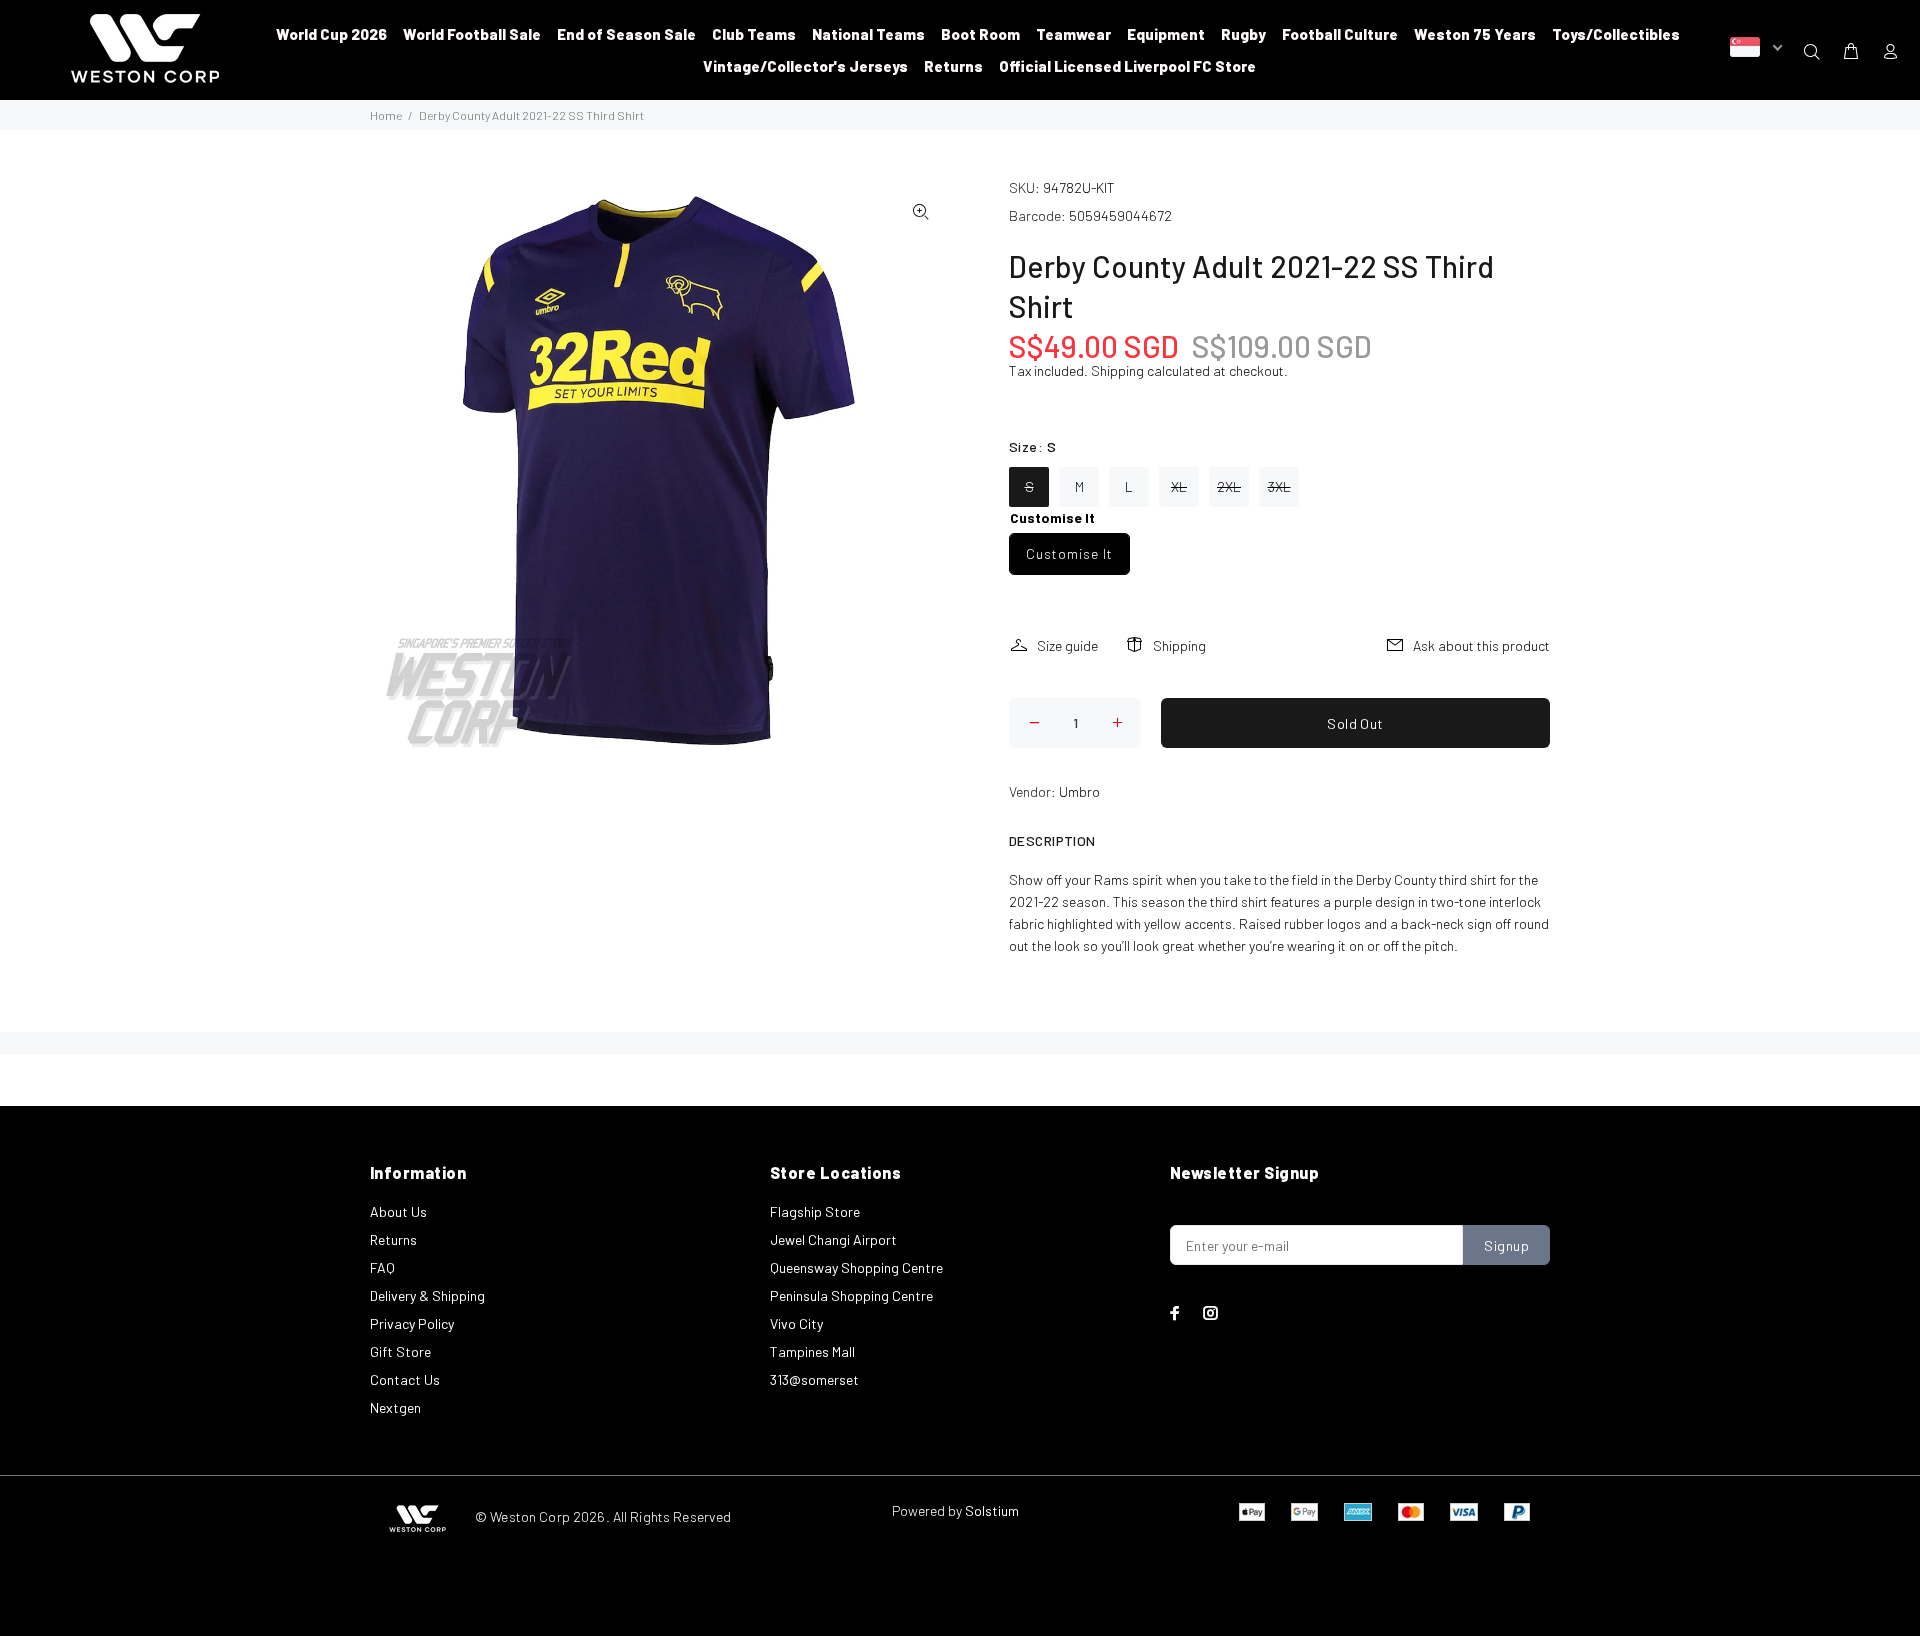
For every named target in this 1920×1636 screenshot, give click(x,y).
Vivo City (796, 1323)
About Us (398, 1211)
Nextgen (395, 1407)
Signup (1506, 1245)
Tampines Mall (812, 1351)
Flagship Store (815, 1211)
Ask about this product (1481, 645)
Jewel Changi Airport (833, 1239)
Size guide (1067, 645)
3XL (1279, 486)
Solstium (992, 1510)
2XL (1229, 486)
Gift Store (400, 1351)
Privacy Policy (412, 1323)
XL (1179, 486)
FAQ (382, 1267)
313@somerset (814, 1379)
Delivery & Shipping (427, 1295)
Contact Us (405, 1379)
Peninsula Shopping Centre (851, 1295)
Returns (393, 1239)
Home (386, 115)
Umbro (1079, 791)
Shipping (1117, 370)
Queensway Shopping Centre (856, 1267)
